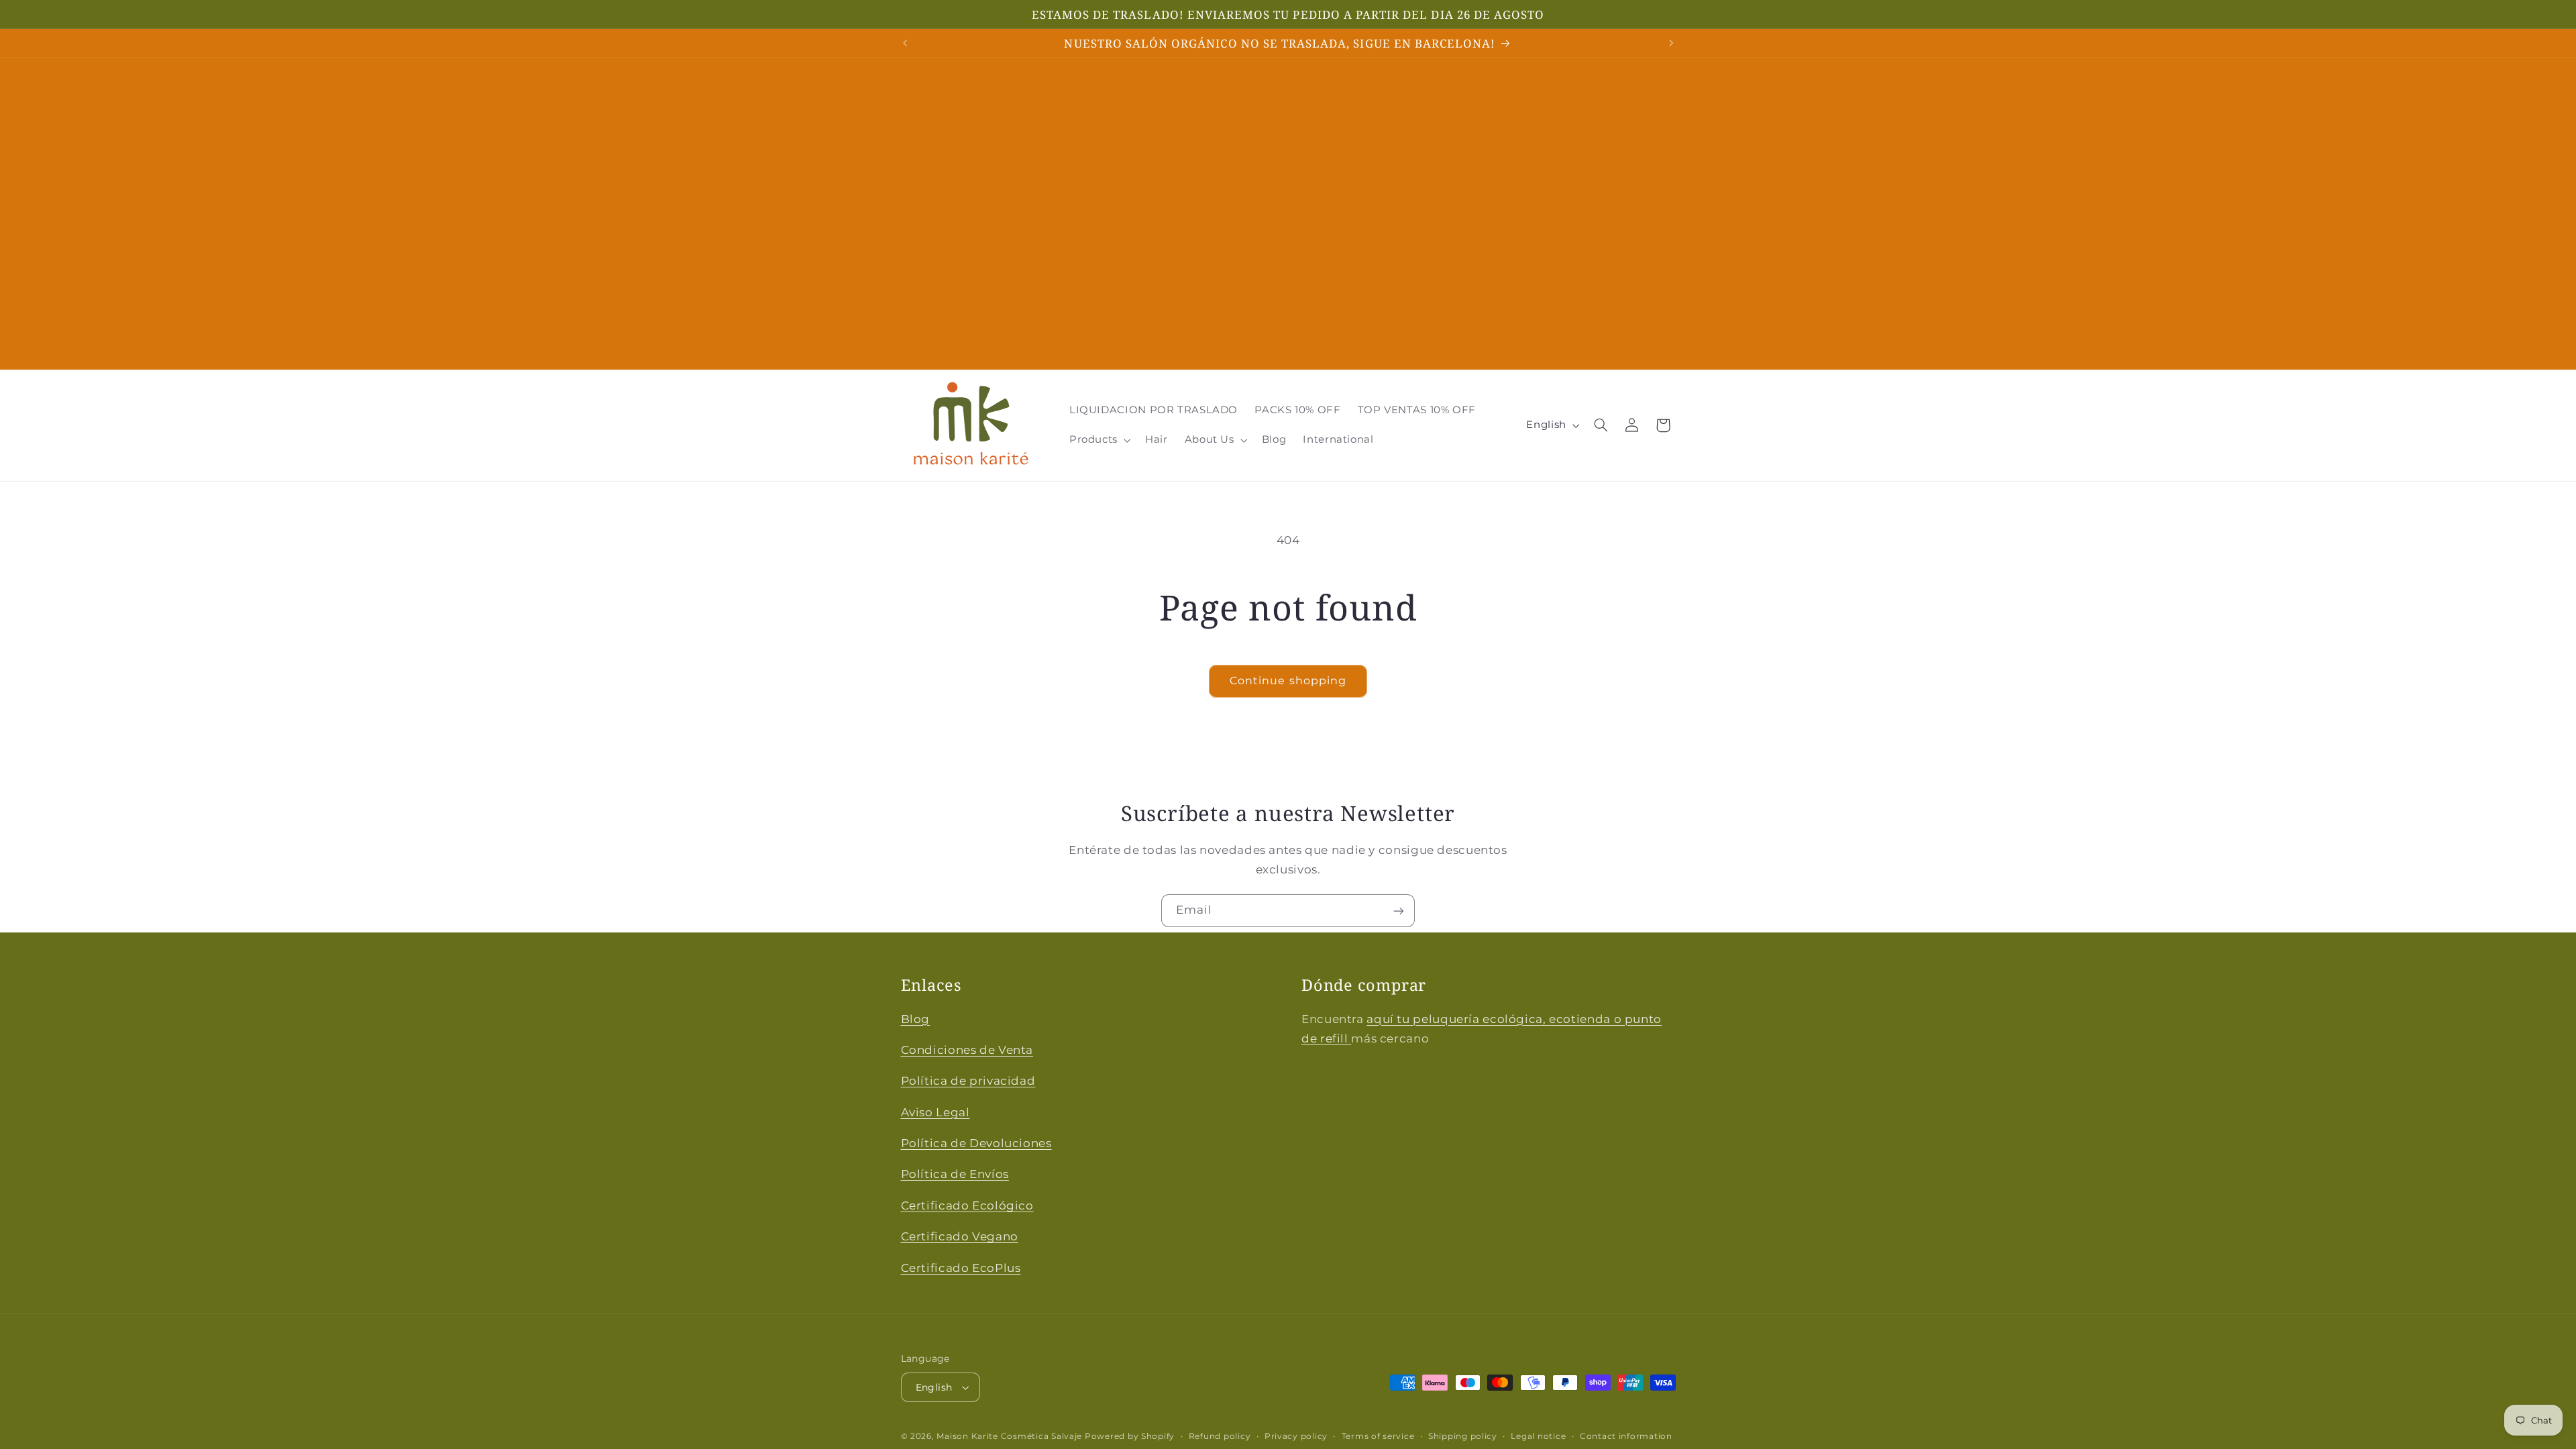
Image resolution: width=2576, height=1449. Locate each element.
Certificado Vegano (960, 1236)
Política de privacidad (968, 1081)
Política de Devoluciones (976, 1143)
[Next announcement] (1671, 43)
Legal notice (1538, 1436)
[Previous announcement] (905, 43)
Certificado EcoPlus (961, 1268)
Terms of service (1378, 1436)
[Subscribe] (1399, 911)
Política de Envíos (955, 1174)
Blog (916, 1019)
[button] (1098, 440)
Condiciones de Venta (967, 1050)
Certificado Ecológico (967, 1205)
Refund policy (1220, 1436)
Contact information (1626, 1436)
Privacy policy (1296, 1436)
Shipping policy (1463, 1436)
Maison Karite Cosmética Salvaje (1009, 1436)
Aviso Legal (935, 1112)
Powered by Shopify (1130, 1436)
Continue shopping (1288, 681)
